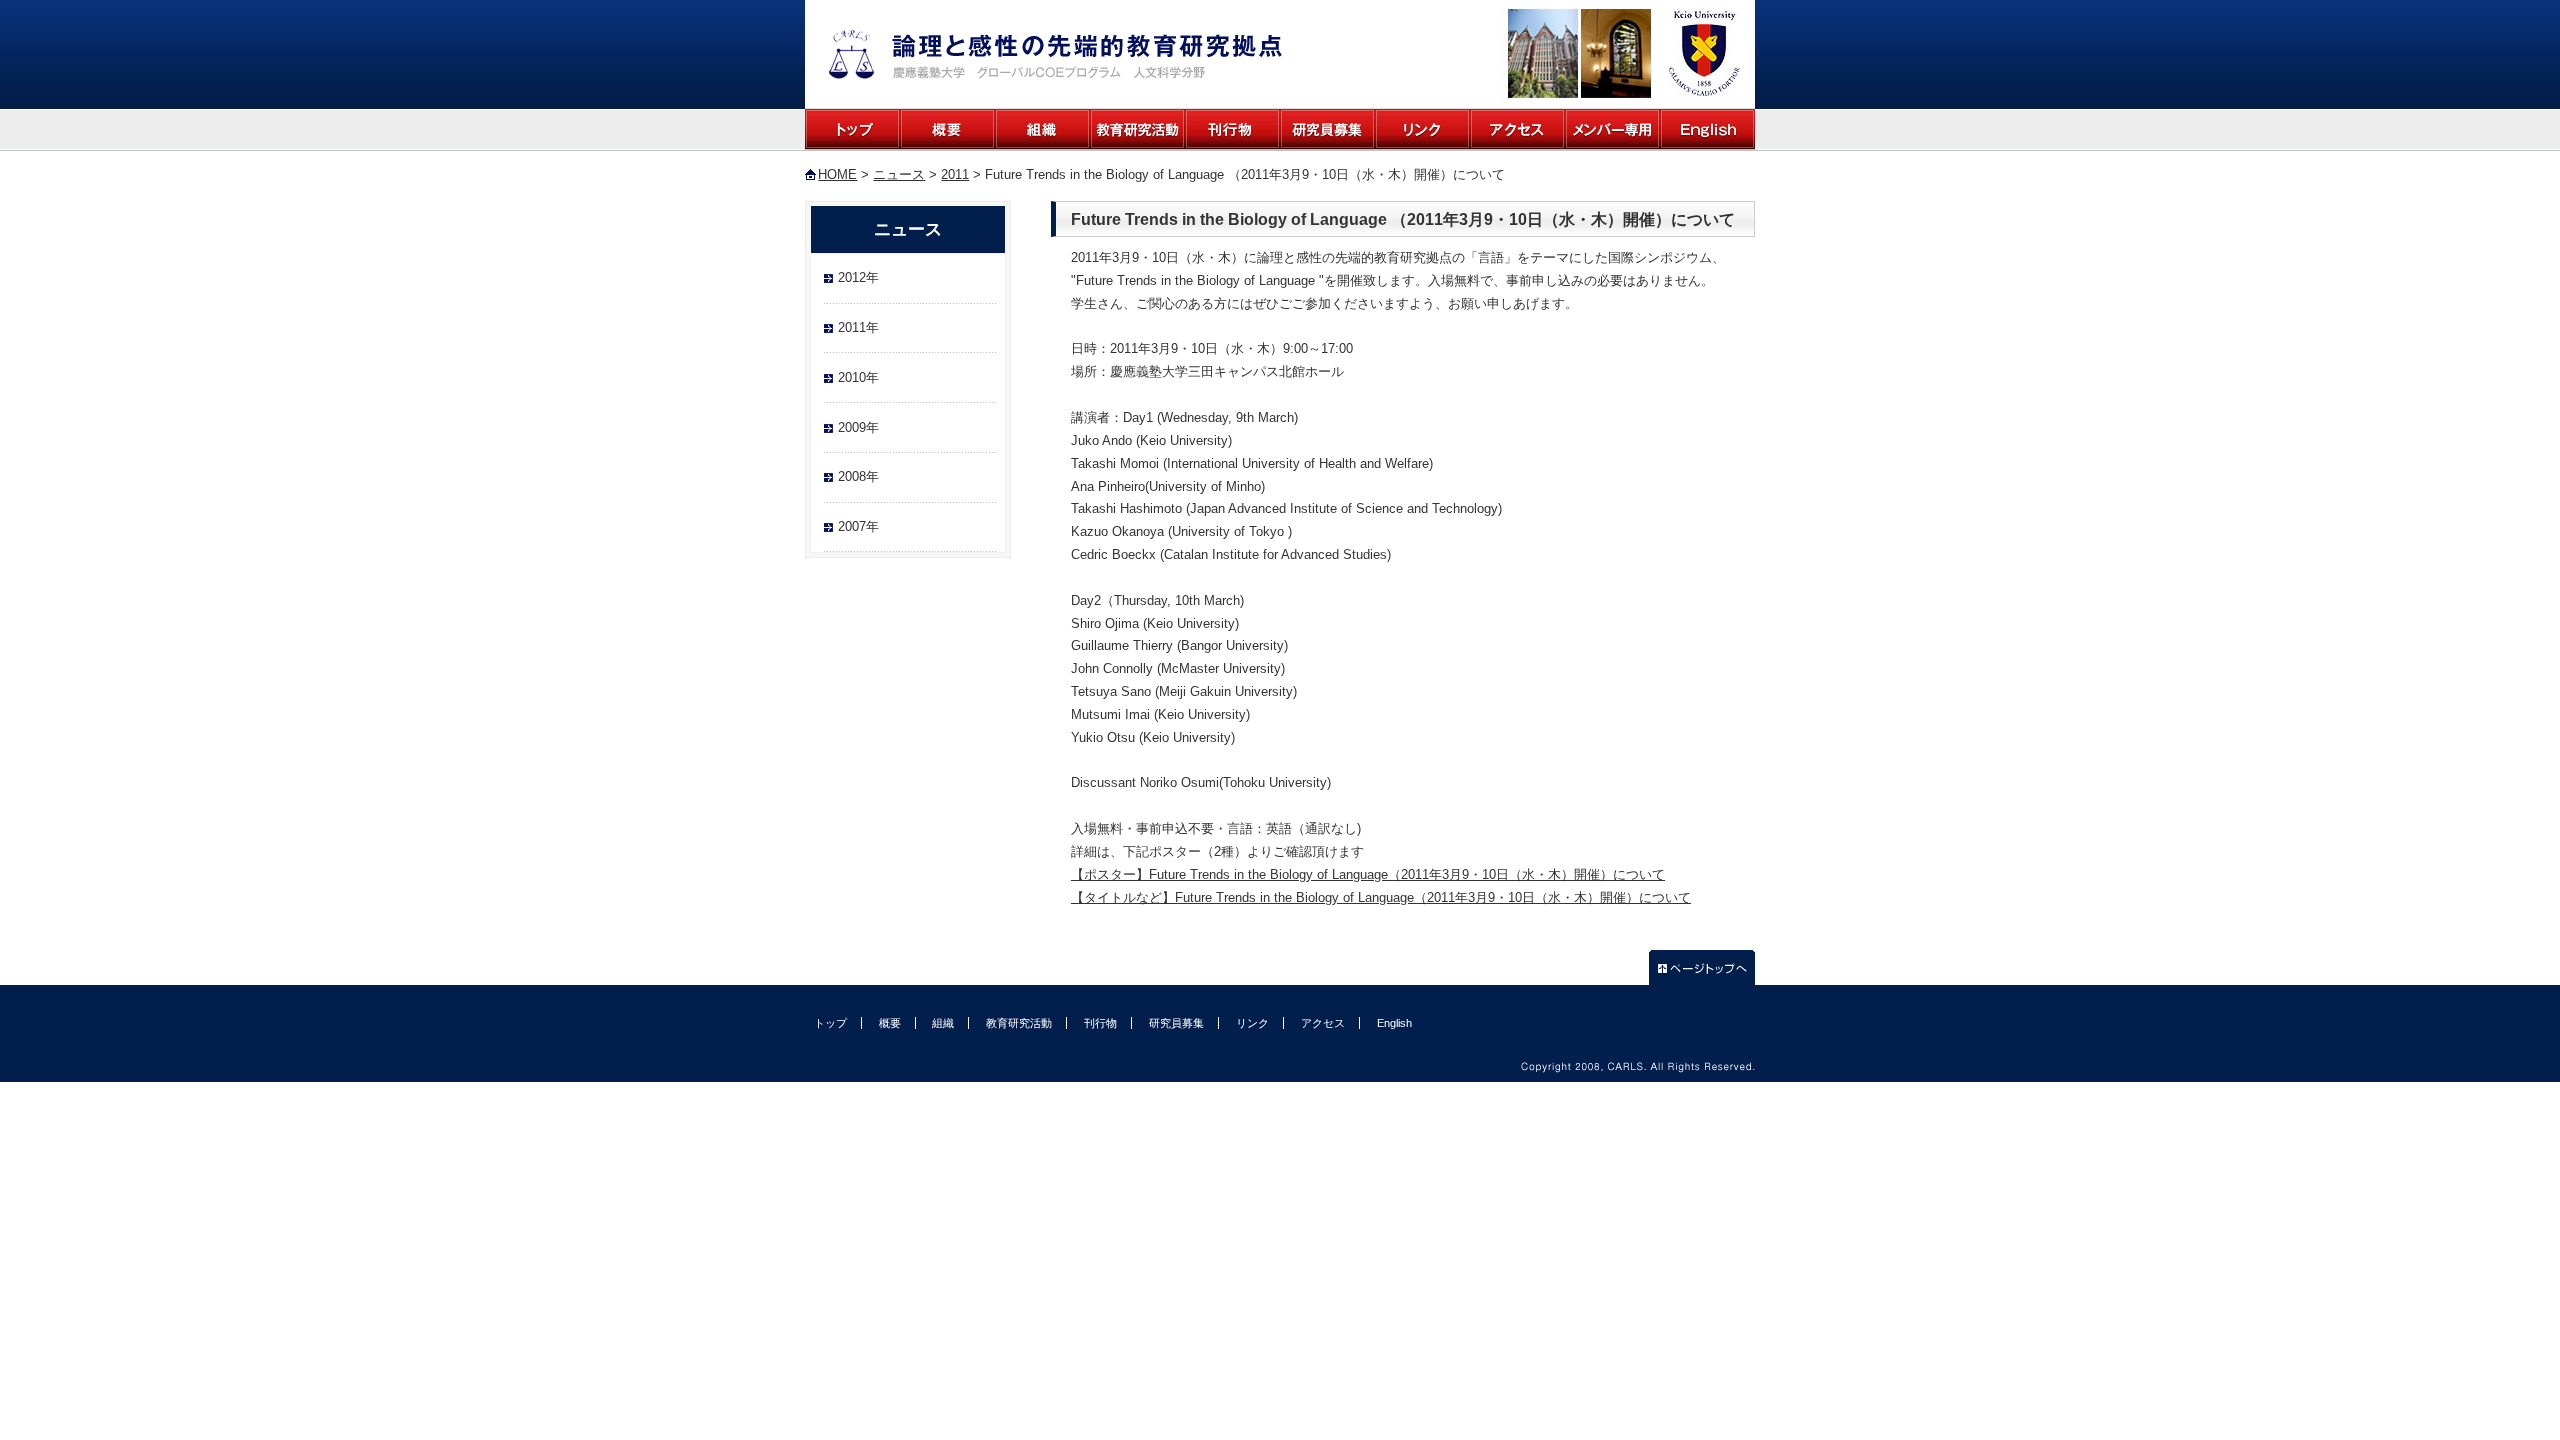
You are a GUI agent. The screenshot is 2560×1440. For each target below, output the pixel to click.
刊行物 (1232, 129)
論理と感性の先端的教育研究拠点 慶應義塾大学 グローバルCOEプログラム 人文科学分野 (1055, 54)
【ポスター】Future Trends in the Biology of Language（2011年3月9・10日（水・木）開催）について (1368, 874)
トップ (852, 129)
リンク (1422, 129)
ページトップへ (1702, 967)
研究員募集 (1327, 129)
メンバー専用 (1612, 129)
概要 (947, 129)
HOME (837, 174)
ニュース (899, 174)
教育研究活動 (1137, 129)
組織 (1042, 129)
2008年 (858, 476)
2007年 (858, 526)
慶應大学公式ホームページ (1702, 53)
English (1707, 129)
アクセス (1517, 129)
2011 (955, 174)
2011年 (858, 327)
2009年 (858, 427)
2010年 (858, 377)
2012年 (858, 277)
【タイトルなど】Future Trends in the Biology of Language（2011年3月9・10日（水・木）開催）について (1381, 897)
